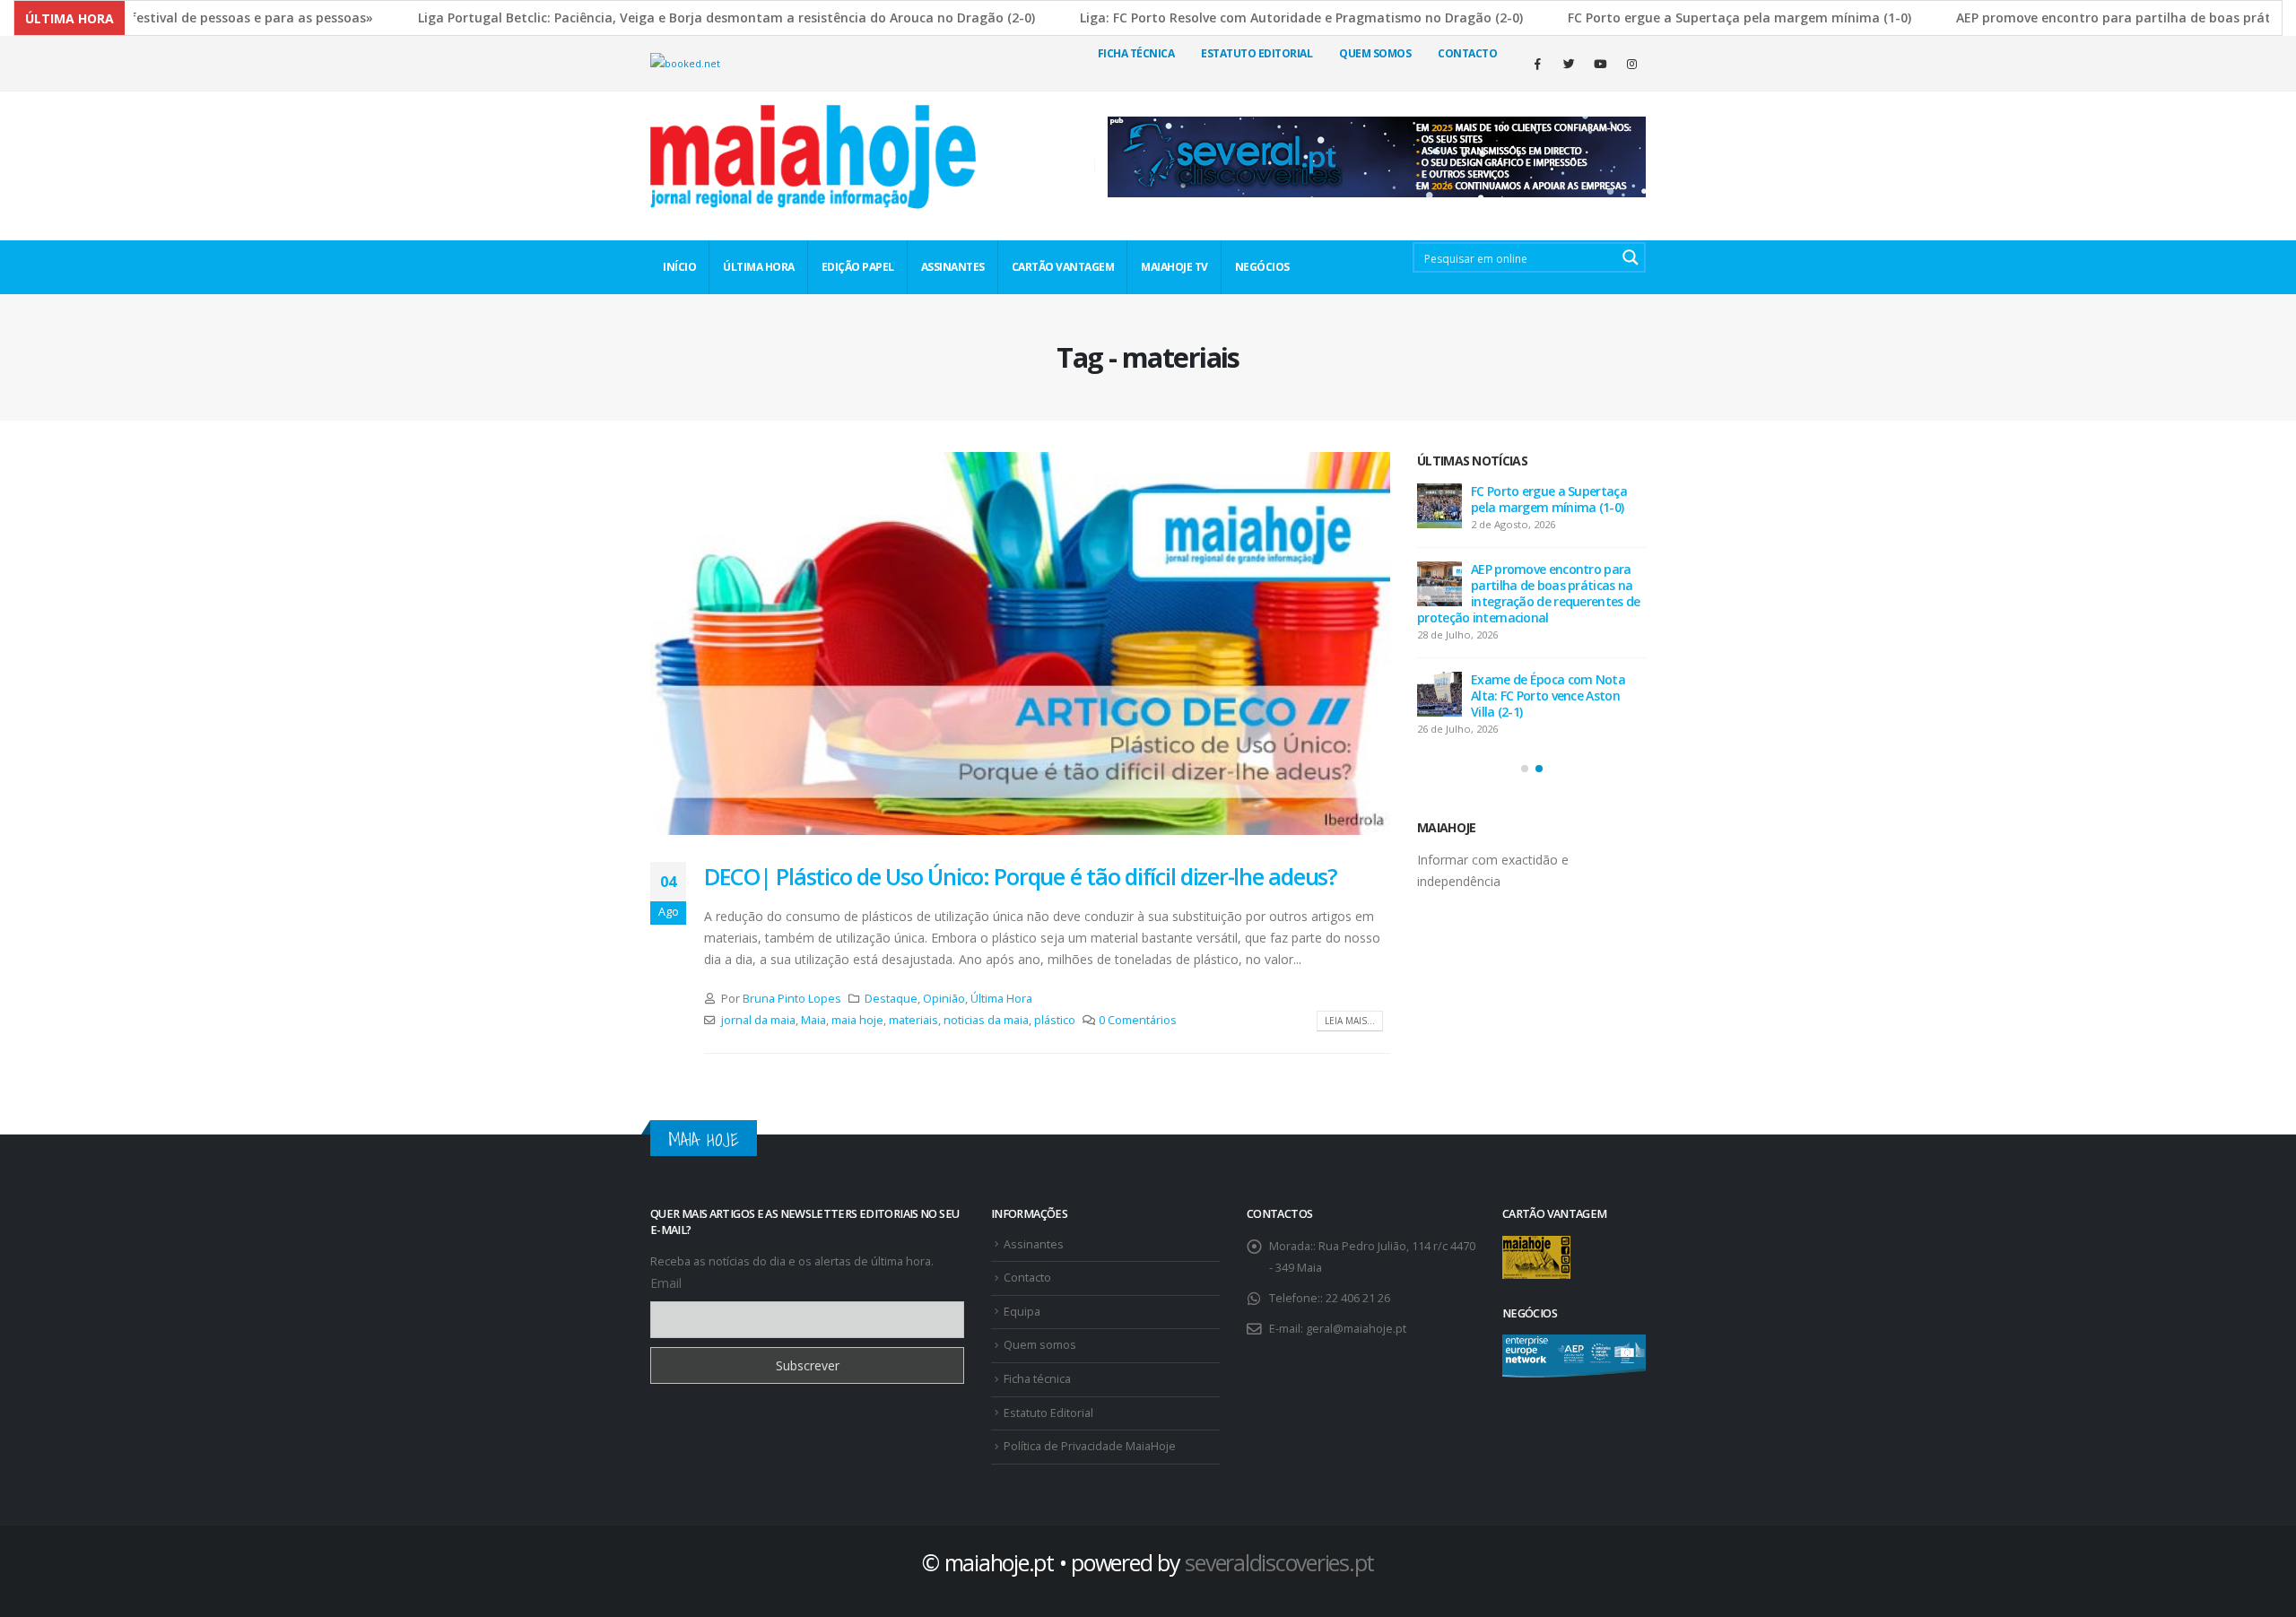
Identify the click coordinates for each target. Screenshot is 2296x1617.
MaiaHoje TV (1174, 267)
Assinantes (1034, 1244)
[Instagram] (1631, 64)
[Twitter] (1569, 64)
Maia (813, 1020)
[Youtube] (1600, 64)
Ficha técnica (1136, 53)
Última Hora (1001, 999)
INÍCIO (679, 267)
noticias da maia (986, 1020)
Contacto (1467, 53)
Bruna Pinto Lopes (792, 999)
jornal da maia (758, 1020)
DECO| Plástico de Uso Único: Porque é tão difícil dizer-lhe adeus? (1021, 876)
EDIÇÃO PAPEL (858, 267)
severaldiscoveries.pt (1279, 1562)
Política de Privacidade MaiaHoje (1090, 1446)
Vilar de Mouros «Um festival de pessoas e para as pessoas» (1600, 499)
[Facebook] (1537, 64)
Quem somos (1040, 1345)
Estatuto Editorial (1257, 53)
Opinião (944, 999)
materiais (913, 1020)
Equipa (1022, 1312)
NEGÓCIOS (1262, 267)
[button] (1525, 769)
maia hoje (857, 1020)
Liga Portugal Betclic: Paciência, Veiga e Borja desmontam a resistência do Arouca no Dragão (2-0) (673, 17)
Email (666, 1283)
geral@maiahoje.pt (1356, 1329)
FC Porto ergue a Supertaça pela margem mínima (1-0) (1686, 17)
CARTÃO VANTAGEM (1063, 267)
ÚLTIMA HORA (759, 267)
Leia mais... (1350, 1021)
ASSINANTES (953, 267)
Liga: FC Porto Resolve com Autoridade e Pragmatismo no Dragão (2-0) (1248, 17)
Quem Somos (1375, 53)
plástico (1055, 1020)
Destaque (891, 999)
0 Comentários (1138, 1020)
